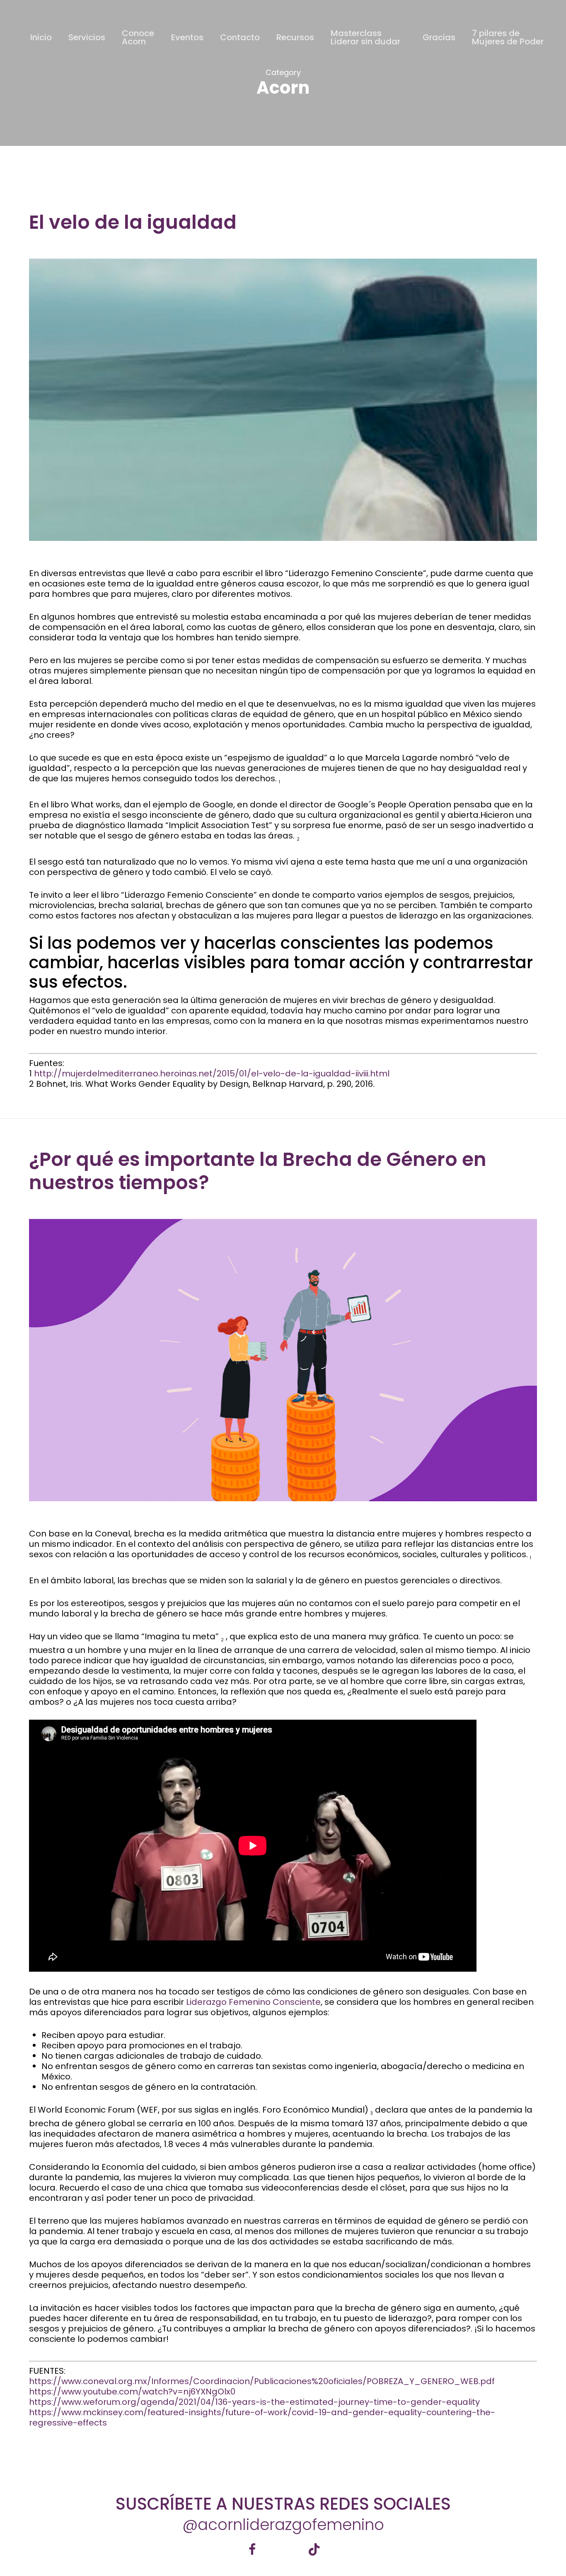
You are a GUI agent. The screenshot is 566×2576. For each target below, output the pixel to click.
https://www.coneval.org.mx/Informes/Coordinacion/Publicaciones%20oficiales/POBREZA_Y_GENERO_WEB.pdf (262, 2381)
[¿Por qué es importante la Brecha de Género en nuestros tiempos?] (283, 1523)
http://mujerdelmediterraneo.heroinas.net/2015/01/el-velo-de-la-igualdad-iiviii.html (212, 1074)
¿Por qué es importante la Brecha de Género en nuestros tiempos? (258, 1171)
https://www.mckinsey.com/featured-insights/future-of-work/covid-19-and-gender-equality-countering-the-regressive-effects (262, 2417)
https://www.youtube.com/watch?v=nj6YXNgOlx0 (132, 2392)
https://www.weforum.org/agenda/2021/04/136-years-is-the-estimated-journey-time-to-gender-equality (254, 2402)
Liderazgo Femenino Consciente (253, 2002)
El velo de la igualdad (133, 222)
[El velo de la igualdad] (283, 563)
